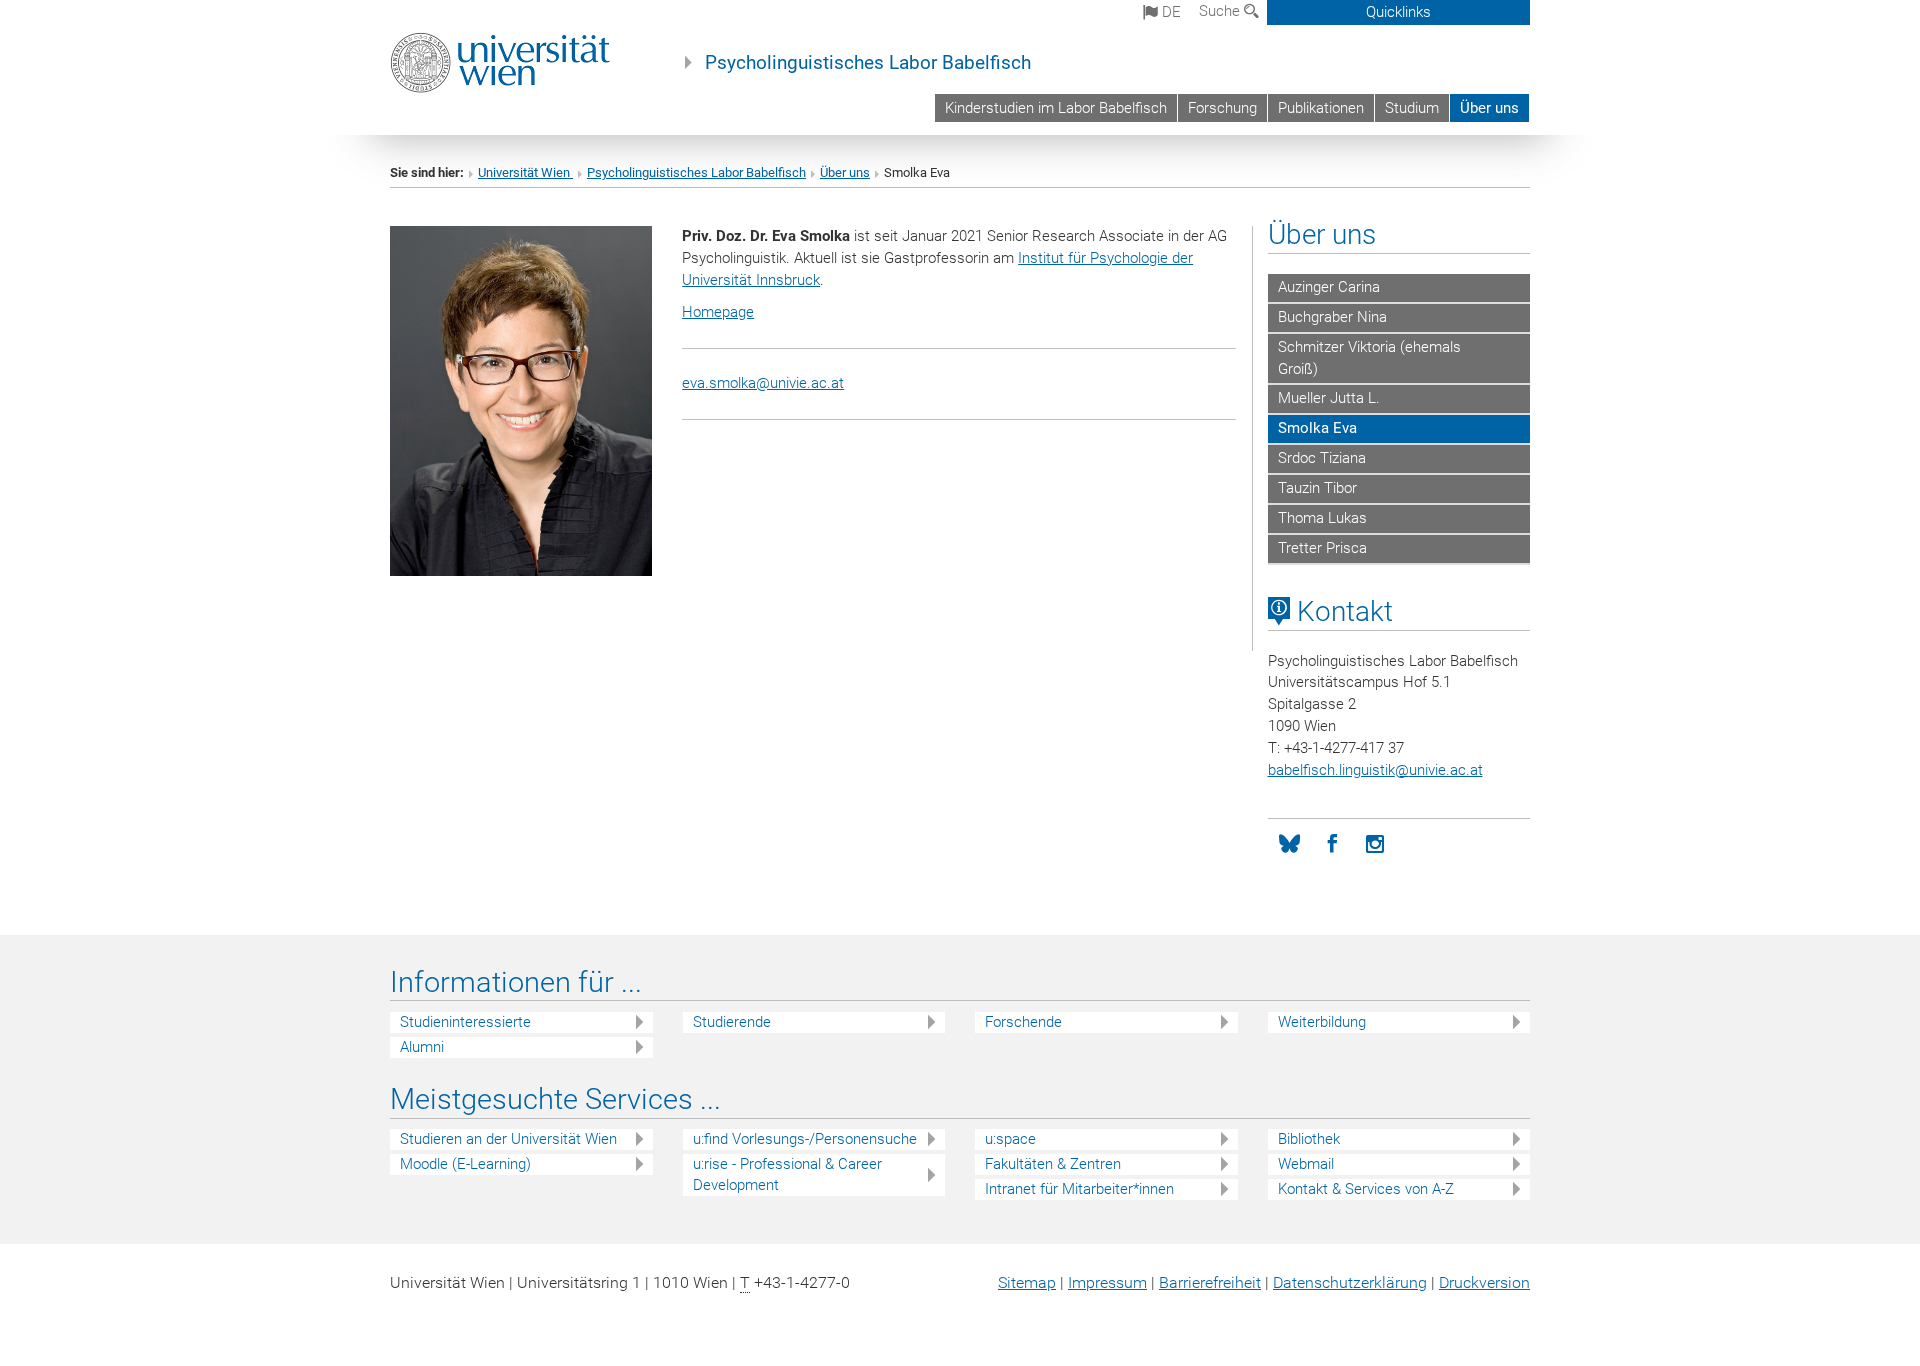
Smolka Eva (1317, 428)
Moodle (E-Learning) (465, 1164)
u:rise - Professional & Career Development (787, 1174)
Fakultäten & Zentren (1053, 1164)
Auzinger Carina (1329, 287)
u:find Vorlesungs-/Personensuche (805, 1139)
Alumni (422, 1047)
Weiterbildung (1322, 1022)
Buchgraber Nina (1332, 317)
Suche (1221, 11)
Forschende (1023, 1022)
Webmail (1306, 1164)
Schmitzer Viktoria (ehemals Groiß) (1369, 358)
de (1169, 12)
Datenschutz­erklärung (1350, 1282)
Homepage (718, 312)
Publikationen (1321, 108)
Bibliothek (1309, 1139)
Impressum (1107, 1282)
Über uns (1489, 108)
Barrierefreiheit (1210, 1282)
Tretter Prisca (1322, 548)
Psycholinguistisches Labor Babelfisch (868, 63)
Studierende (732, 1022)
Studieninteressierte (465, 1022)
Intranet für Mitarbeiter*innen (1079, 1189)
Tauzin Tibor (1317, 488)
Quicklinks (1398, 12)
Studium (1412, 108)
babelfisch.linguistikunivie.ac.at (1375, 770)
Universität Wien (525, 172)
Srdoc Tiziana (1322, 458)
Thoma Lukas (1322, 518)
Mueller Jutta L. (1329, 398)
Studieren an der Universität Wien (508, 1139)
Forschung (1222, 108)
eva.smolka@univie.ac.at (763, 383)
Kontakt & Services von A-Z (1366, 1189)
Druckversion (1484, 1282)
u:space (1010, 1139)
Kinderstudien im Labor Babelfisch (1056, 108)
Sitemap (1027, 1282)
